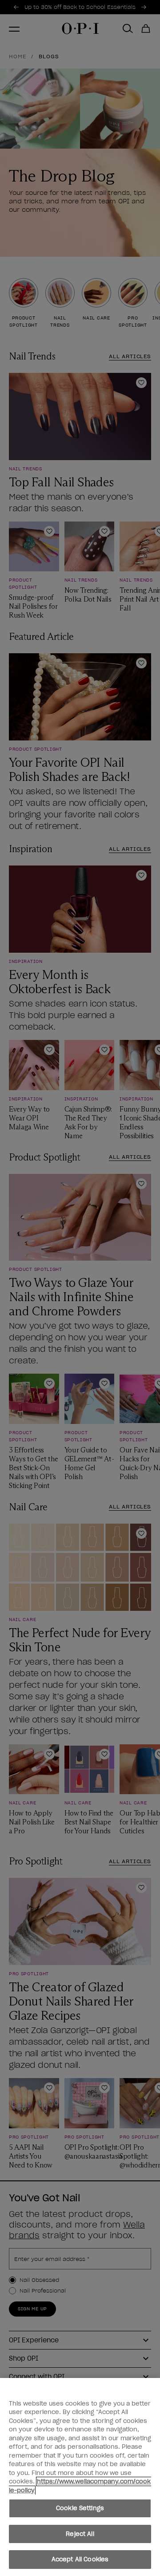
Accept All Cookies (80, 2559)
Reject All (80, 2534)
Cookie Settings (80, 2508)
